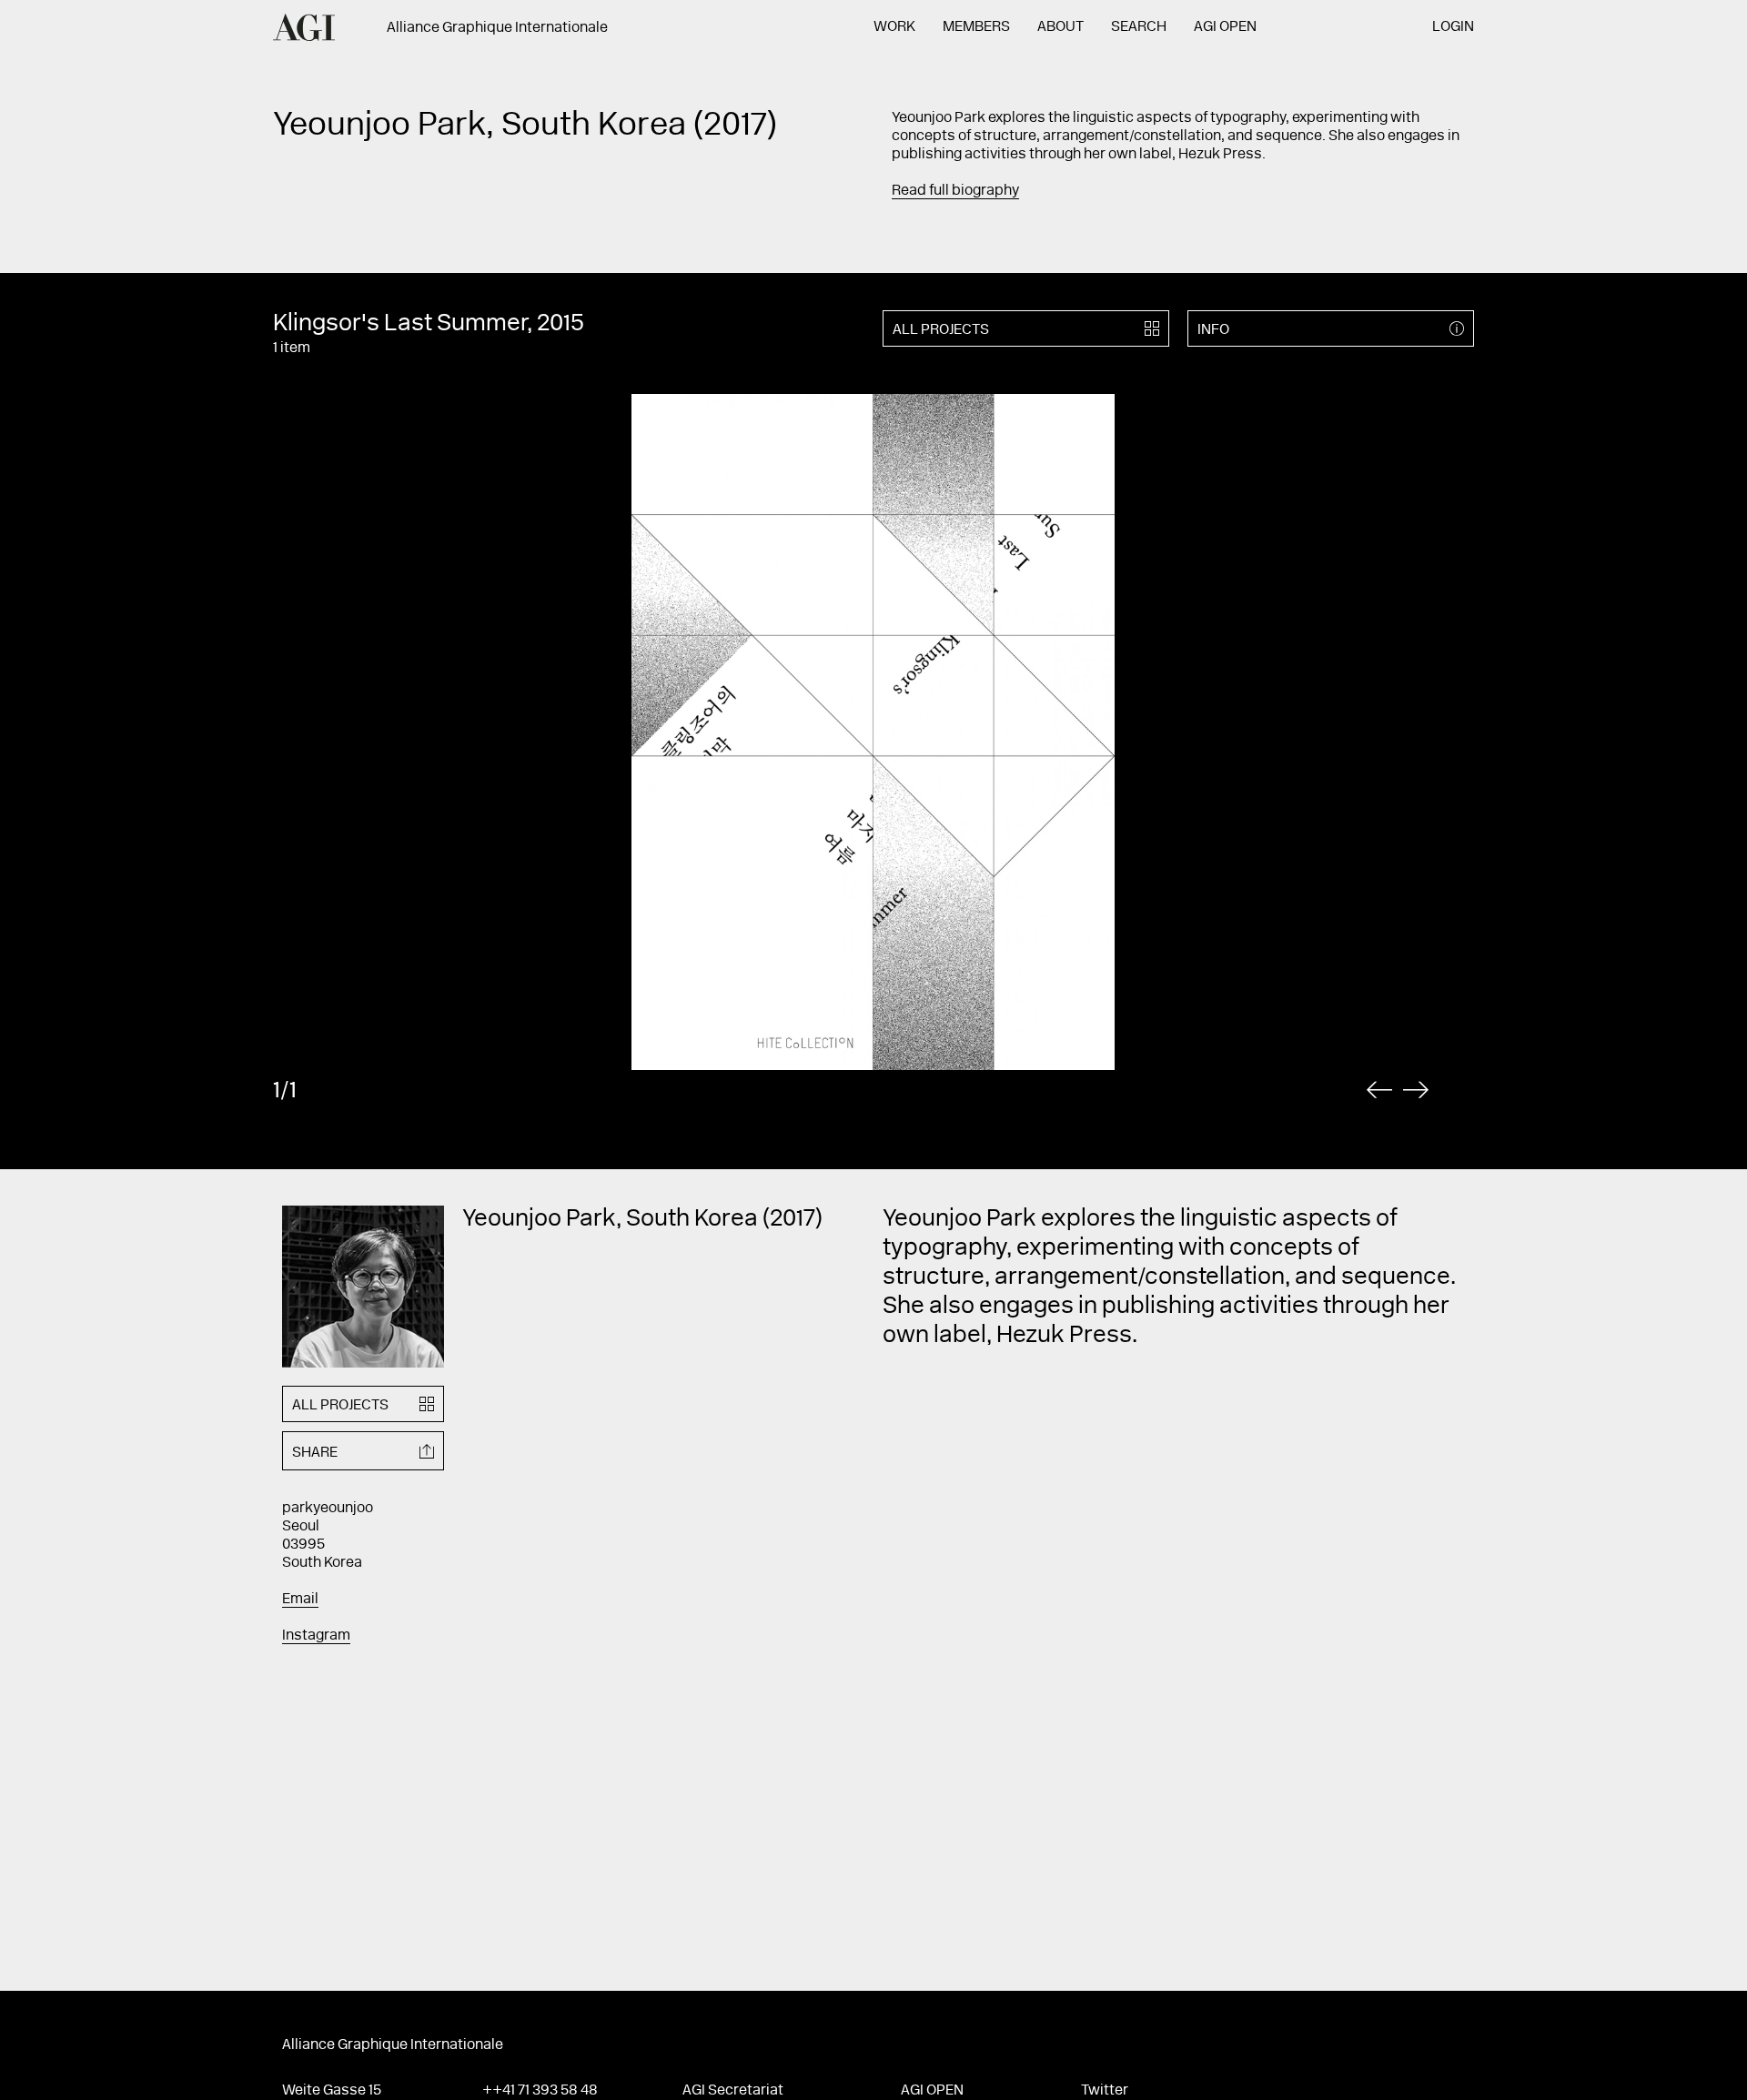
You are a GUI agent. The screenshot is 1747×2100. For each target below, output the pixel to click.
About (1060, 27)
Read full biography (955, 191)
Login (1453, 27)
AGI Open (1225, 27)
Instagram (316, 1636)
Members (976, 27)
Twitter (1105, 2091)
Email (300, 1600)
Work (894, 27)
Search (1139, 27)
